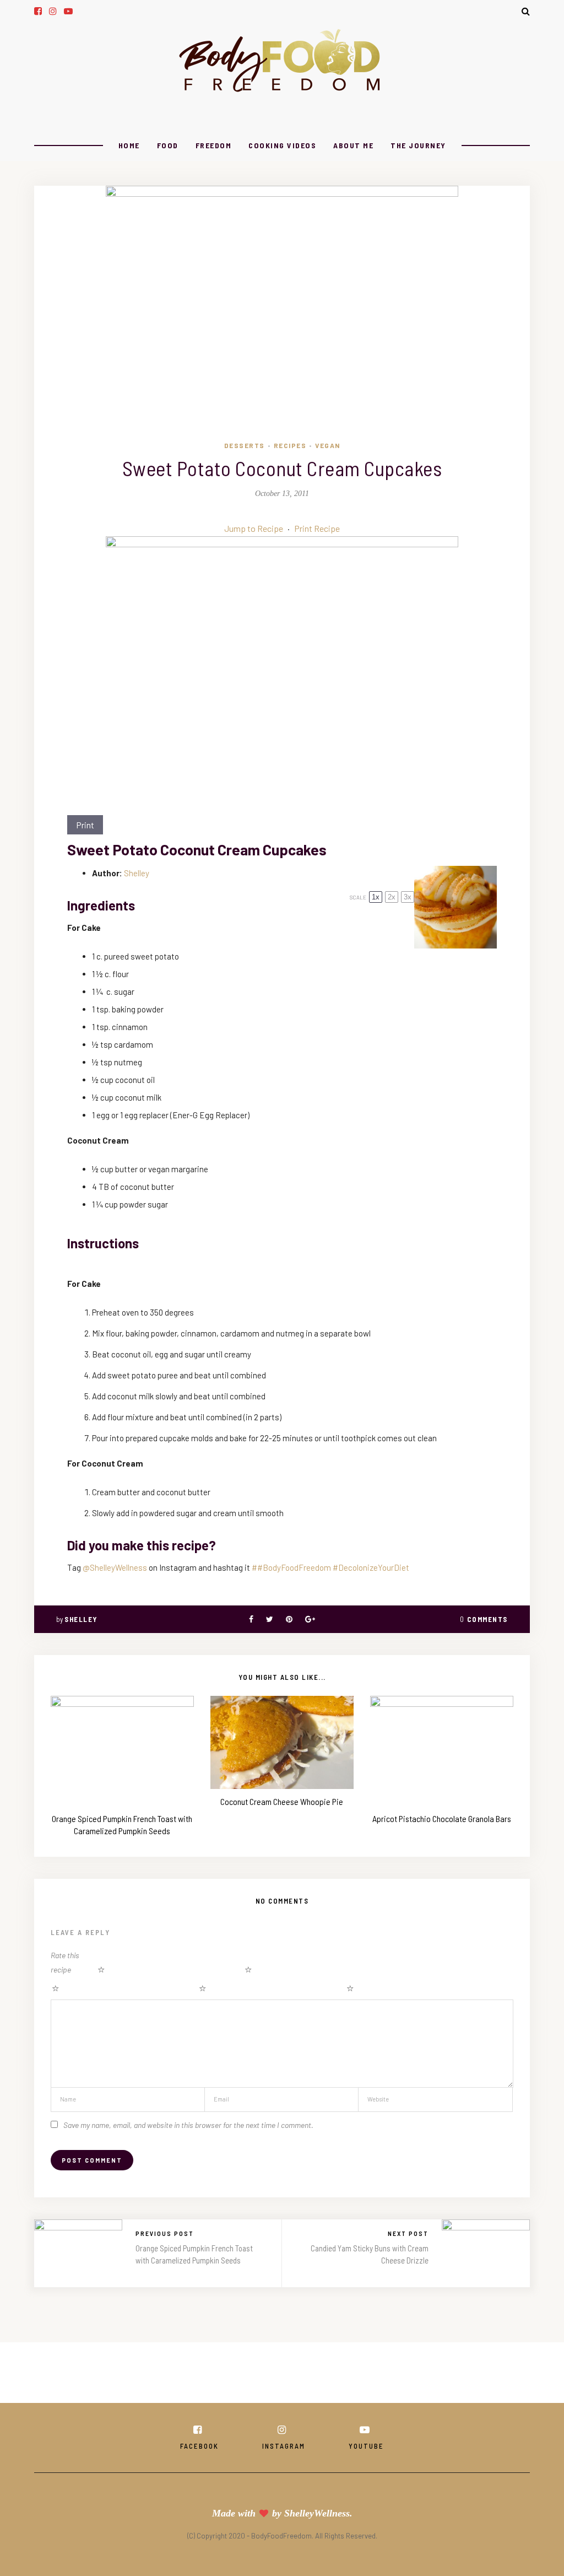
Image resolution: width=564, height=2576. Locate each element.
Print (85, 825)
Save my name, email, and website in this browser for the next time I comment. (188, 2125)
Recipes (290, 445)
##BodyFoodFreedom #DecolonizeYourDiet (330, 1567)
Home (129, 145)
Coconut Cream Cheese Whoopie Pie (282, 1801)
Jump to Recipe (254, 528)
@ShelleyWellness (115, 1567)
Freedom (214, 145)
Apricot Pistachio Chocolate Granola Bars (442, 1818)
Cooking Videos (282, 145)
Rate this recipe (65, 1962)
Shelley (137, 873)
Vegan (328, 445)
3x (408, 897)
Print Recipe (317, 528)
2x (392, 897)
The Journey (418, 145)
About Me (353, 145)
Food (168, 145)
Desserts (245, 445)
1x (376, 897)
